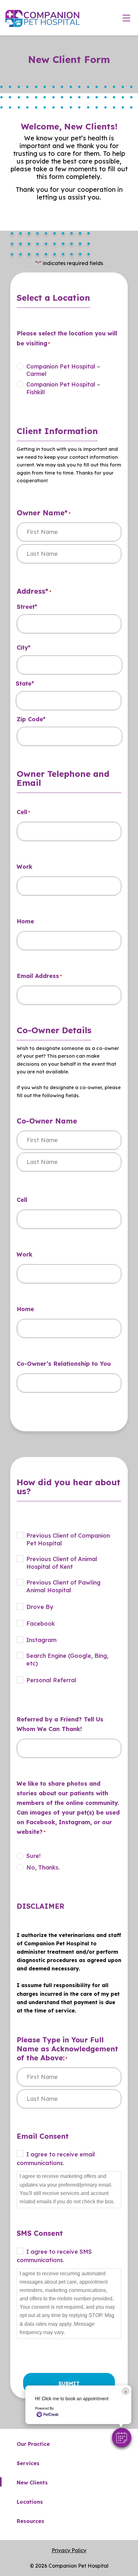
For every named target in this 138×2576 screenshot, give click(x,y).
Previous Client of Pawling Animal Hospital (63, 1586)
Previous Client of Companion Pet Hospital (68, 1539)
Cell (23, 812)
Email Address (39, 976)
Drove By (40, 1607)
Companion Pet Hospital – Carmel (63, 370)
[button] (122, 2438)
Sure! (34, 1856)
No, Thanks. (43, 1867)
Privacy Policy (69, 2550)
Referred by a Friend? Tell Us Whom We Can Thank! (60, 1724)
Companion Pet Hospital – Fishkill (63, 388)
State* (25, 684)
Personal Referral (51, 1680)
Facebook (41, 1624)
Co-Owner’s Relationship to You (64, 1364)
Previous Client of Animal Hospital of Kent (62, 1563)
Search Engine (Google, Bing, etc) (67, 1660)
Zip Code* (31, 719)
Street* (27, 607)
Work (25, 867)
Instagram (41, 1640)
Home (25, 921)
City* (24, 648)
